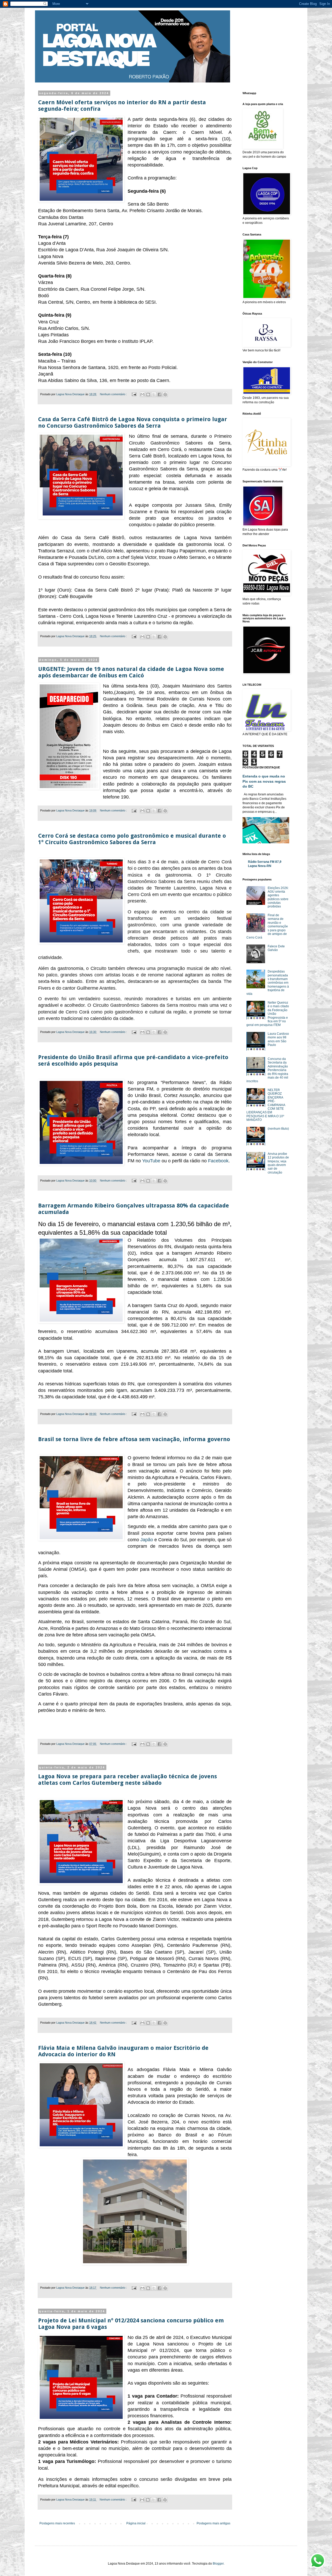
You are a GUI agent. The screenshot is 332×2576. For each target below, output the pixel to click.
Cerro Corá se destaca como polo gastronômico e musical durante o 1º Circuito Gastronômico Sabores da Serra (132, 839)
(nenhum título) (278, 1129)
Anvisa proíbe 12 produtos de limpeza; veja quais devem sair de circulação (278, 1163)
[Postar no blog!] (148, 394)
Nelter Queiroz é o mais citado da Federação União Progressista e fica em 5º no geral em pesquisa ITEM (268, 1014)
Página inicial (136, 2523)
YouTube (151, 1161)
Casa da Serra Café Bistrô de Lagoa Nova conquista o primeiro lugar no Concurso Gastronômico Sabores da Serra (133, 422)
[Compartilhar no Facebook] (160, 394)
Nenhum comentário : (114, 394)
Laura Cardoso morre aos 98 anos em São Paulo (278, 1039)
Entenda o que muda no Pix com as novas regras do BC (264, 781)
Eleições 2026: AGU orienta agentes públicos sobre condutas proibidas (278, 897)
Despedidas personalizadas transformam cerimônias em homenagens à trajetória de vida (268, 983)
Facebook (218, 1161)
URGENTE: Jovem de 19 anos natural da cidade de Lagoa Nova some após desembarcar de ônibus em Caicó (131, 672)
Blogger (218, 2564)
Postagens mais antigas (213, 2523)
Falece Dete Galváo (276, 948)
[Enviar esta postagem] (134, 394)
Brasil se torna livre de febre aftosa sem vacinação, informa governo (134, 1439)
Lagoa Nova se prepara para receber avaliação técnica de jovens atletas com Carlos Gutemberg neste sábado (127, 1780)
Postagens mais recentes (57, 2523)
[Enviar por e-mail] (142, 394)
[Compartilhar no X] (154, 394)
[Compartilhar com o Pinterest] (165, 394)
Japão (147, 1540)
